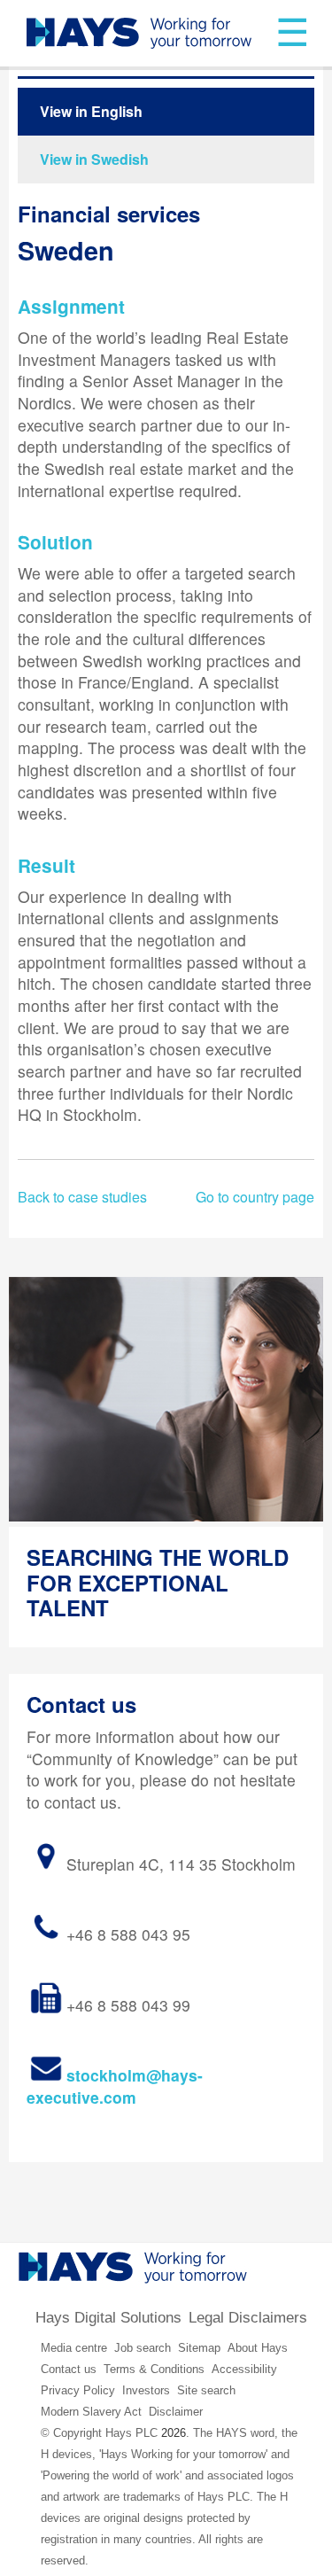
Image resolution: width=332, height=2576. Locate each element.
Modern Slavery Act (91, 2412)
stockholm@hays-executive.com (115, 2086)
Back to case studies (82, 1197)
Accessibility (244, 2369)
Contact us (69, 2369)
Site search (206, 2390)
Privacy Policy (78, 2390)
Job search (143, 2348)
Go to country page (255, 1197)
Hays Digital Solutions (108, 2318)
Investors (146, 2390)
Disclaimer (176, 2412)
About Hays (258, 2348)
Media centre (74, 2348)
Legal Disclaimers (248, 2318)
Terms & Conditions (154, 2369)
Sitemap (199, 2348)
